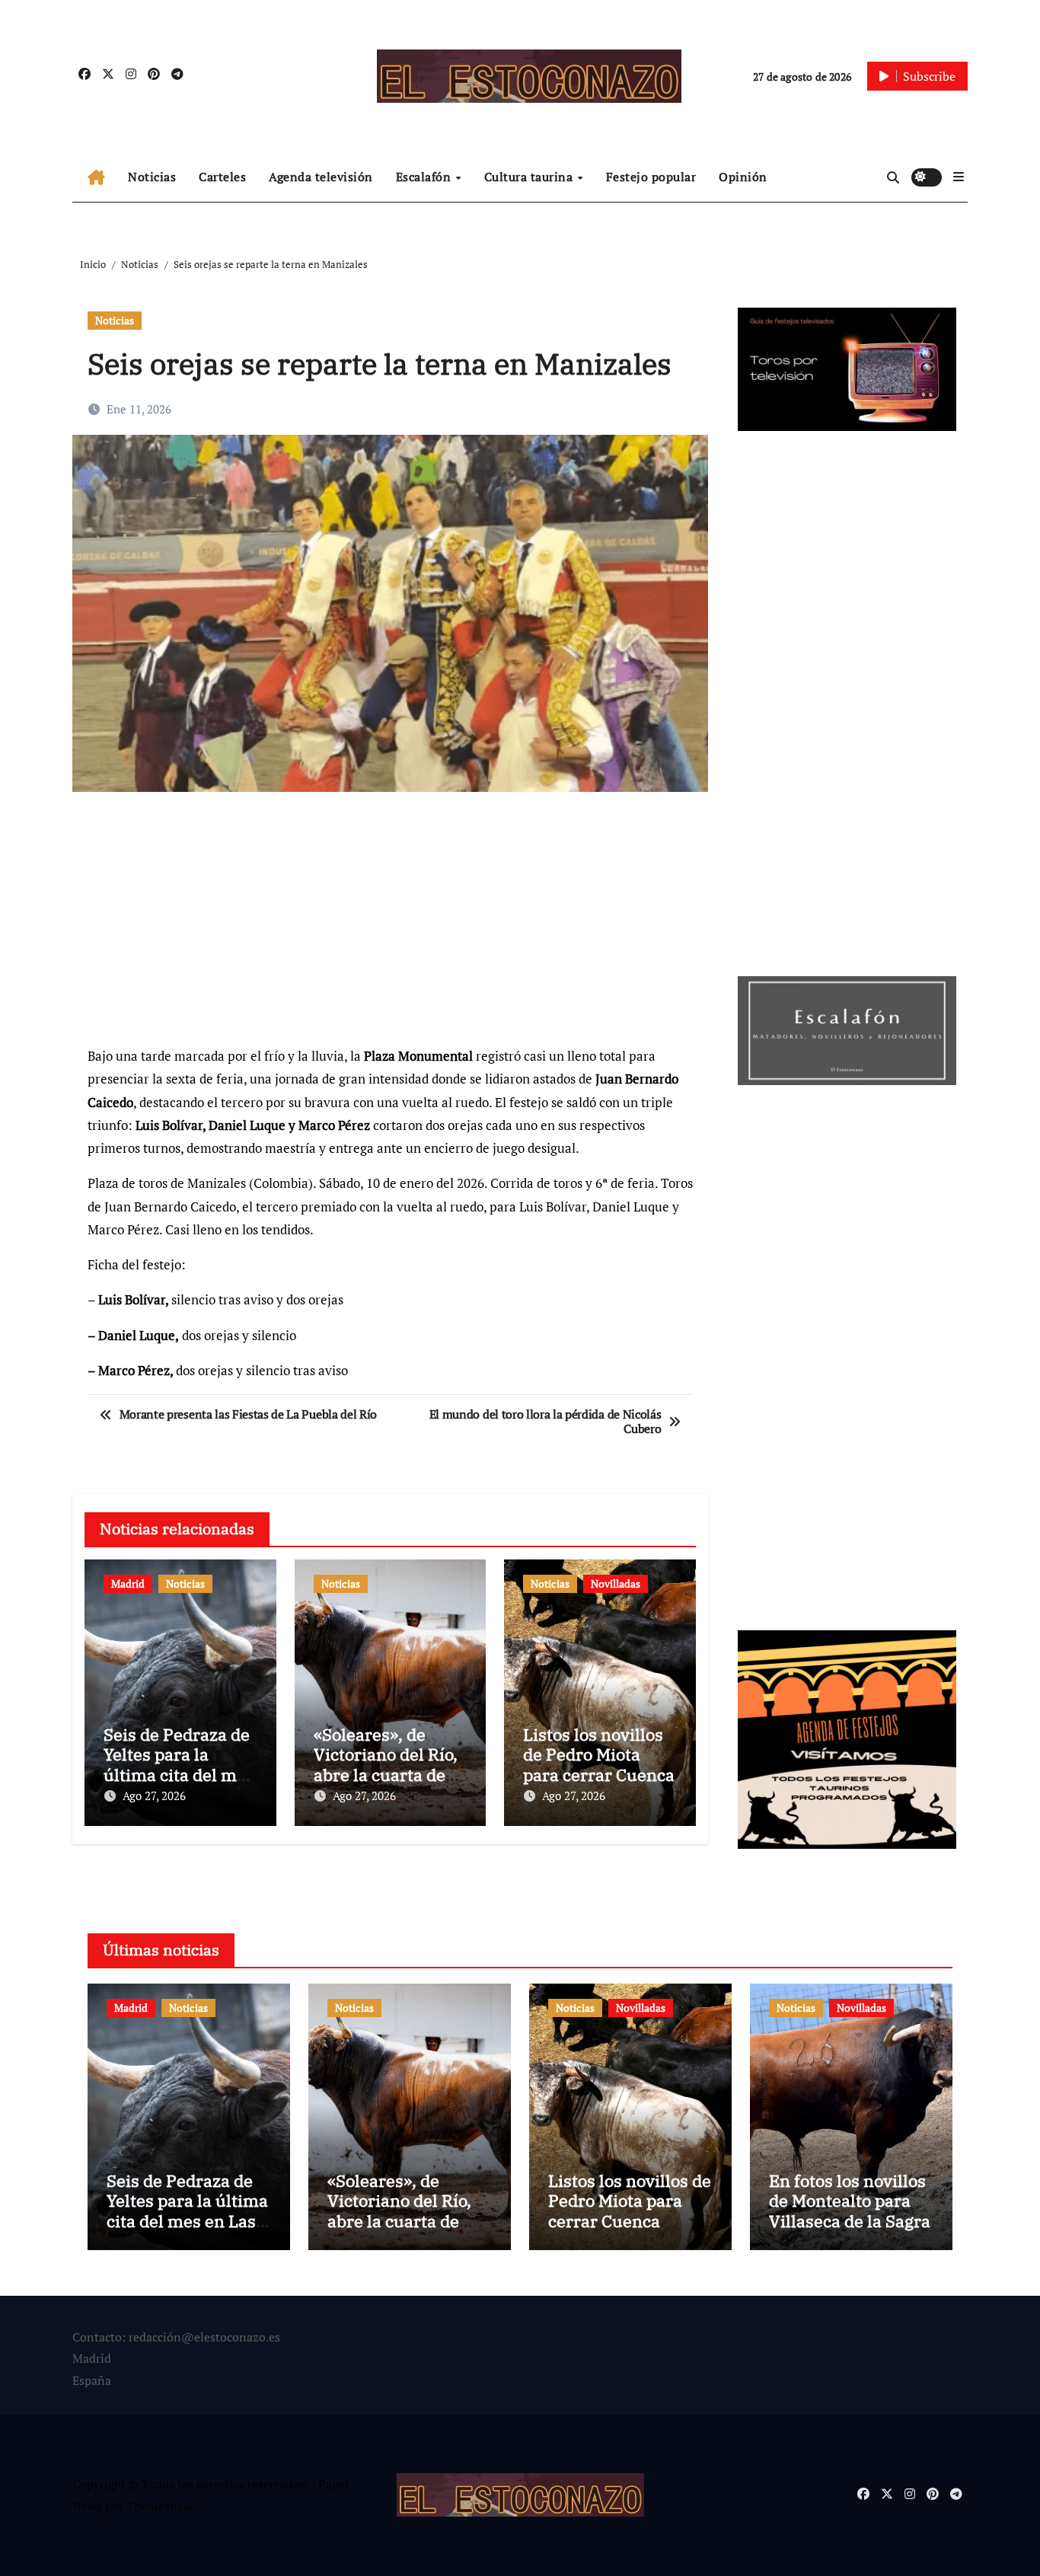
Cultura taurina (530, 177)
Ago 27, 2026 (154, 1796)
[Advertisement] (392, 926)
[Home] (96, 177)
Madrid (128, 1583)
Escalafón (425, 177)
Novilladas (616, 1583)
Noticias (152, 177)
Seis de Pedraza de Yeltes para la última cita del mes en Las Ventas (179, 1764)
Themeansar (160, 2506)
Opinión (743, 177)
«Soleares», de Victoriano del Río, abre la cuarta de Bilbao (386, 1764)
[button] (959, 177)
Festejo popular (651, 177)
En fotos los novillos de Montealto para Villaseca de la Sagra (850, 2201)
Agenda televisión (321, 177)
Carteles (222, 177)
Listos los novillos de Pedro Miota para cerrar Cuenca (599, 1754)
